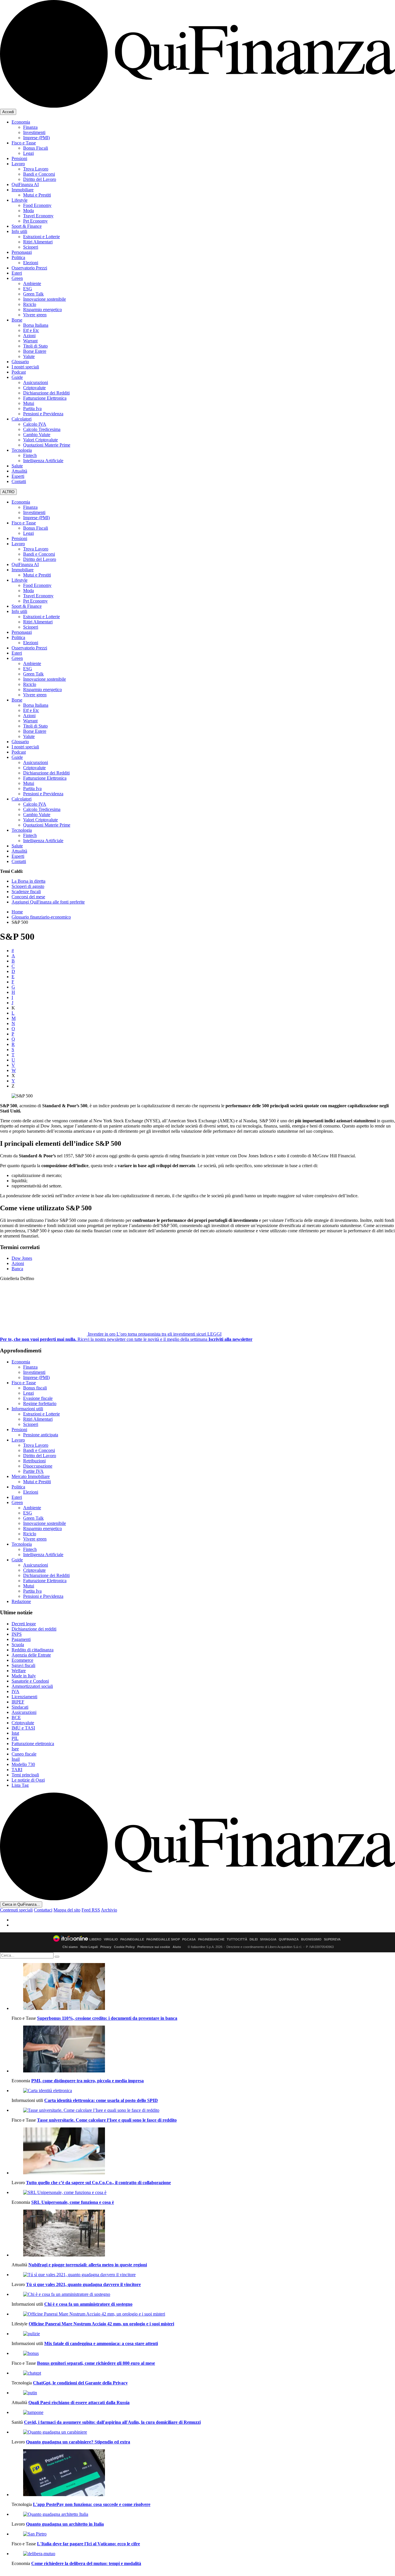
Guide (17, 377)
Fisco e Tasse (24, 143)
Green (17, 278)
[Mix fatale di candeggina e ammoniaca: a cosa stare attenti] (203, 2334)
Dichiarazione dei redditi (34, 1629)
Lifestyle (20, 200)
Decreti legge (24, 1624)
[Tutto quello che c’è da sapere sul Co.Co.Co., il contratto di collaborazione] (203, 2151)
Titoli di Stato (35, 346)
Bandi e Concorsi (39, 174)
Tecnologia (22, 450)
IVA (15, 1691)
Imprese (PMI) (36, 138)
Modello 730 (23, 1764)
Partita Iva (32, 408)
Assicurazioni (36, 382)
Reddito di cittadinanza (33, 1650)
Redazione (21, 1601)
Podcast (19, 372)
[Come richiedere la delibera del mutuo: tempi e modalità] (203, 2554)
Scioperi (31, 247)
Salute (17, 466)
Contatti (19, 481)
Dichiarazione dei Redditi (46, 393)
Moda (28, 211)
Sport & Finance (27, 226)
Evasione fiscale (38, 1398)
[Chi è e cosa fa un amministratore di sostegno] (203, 2294)
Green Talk (33, 294)
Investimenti (34, 132)
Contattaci (43, 1910)
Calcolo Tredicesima (42, 429)
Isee (15, 1749)
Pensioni (19, 158)
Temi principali (25, 1775)
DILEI (254, 1939)
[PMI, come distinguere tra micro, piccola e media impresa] (203, 2050)
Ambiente (32, 283)
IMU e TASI (23, 1728)
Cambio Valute (37, 435)
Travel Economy (38, 216)
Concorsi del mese (28, 897)
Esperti (18, 476)
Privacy (106, 1947)
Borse (17, 320)
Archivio (109, 1910)
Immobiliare (23, 190)
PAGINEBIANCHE (211, 1939)
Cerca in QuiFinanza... (21, 1904)
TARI (17, 1770)
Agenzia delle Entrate (31, 1655)
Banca (17, 1269)
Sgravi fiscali (23, 1665)
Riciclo (30, 304)
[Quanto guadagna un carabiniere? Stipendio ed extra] (203, 2432)
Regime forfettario (40, 1403)
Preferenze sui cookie (154, 1947)
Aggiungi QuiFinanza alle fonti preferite (48, 902)
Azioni (29, 336)
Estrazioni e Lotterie (41, 237)
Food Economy (37, 205)
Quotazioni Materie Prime (47, 445)
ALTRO (8, 492)
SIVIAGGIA (268, 1939)
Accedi (8, 112)
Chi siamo (70, 1947)
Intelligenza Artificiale (43, 461)
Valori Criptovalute (40, 440)
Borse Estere (35, 351)
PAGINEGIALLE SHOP (163, 1939)
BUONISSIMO (311, 1939)
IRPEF (18, 1702)
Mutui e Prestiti (37, 195)
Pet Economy (35, 221)
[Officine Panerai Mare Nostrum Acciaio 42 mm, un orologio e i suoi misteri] (203, 2314)
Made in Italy (24, 1676)
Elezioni (31, 263)
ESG (28, 289)
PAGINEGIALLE (132, 1939)
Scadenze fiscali (26, 892)
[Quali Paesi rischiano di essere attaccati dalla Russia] (203, 2393)
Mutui (29, 403)
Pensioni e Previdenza (43, 414)
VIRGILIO (111, 1939)
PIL (15, 1738)
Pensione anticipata (41, 1435)
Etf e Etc (31, 330)
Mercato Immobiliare (31, 1476)
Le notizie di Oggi (28, 1780)
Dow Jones (22, 1258)
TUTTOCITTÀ (237, 1939)
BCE (16, 1717)
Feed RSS (91, 1910)
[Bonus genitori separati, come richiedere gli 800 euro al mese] (203, 2353)
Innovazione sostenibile (45, 299)
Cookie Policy (124, 1947)
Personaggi (22, 252)
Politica (18, 257)
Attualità (19, 471)
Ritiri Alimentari (38, 242)
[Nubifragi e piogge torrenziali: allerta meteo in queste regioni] (203, 2234)
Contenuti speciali (16, 1910)
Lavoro (18, 164)
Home (17, 912)
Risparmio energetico (43, 310)
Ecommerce (22, 1660)
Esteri (17, 273)
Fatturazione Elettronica (45, 398)
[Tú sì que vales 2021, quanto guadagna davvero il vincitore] (203, 2275)
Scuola (18, 1645)
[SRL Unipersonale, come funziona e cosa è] (203, 2193)
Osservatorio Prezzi (29, 268)
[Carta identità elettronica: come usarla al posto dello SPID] (203, 2091)
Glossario (20, 362)
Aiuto (177, 1947)
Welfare (19, 1671)
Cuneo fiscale (24, 1754)
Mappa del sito (67, 1910)
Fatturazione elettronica (33, 1744)
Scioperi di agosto (28, 886)
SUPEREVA (332, 1939)
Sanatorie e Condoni (30, 1681)
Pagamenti (21, 1639)
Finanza (30, 127)
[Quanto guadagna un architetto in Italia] (203, 2514)
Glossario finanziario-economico (41, 917)
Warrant (30, 341)
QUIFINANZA (289, 1939)
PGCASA (189, 1939)
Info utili (19, 231)
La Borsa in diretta (28, 881)
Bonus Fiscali (36, 148)
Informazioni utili (27, 1409)
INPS (17, 1634)
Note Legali (89, 1947)
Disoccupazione (38, 1466)
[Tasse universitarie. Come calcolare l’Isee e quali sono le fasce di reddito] (203, 2110)
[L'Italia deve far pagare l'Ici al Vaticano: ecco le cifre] (203, 2534)
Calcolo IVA (35, 424)
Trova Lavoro (36, 169)
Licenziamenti (24, 1697)
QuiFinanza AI (25, 184)
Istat (15, 1733)
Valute (29, 356)
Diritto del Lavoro (40, 179)
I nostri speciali (25, 367)
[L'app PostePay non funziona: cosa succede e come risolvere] (203, 2473)
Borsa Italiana (36, 325)
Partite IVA (33, 1471)
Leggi (28, 153)
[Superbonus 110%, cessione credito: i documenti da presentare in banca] (203, 1987)
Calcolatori (22, 419)
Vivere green (35, 315)
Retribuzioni (34, 1461)
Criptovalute (34, 388)
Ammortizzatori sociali (32, 1686)
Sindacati (20, 1707)
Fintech (30, 455)
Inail (16, 1759)
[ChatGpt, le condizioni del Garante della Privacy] (203, 2373)
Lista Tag (20, 1785)
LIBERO (95, 1939)
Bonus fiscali (35, 1388)
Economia (21, 122)
